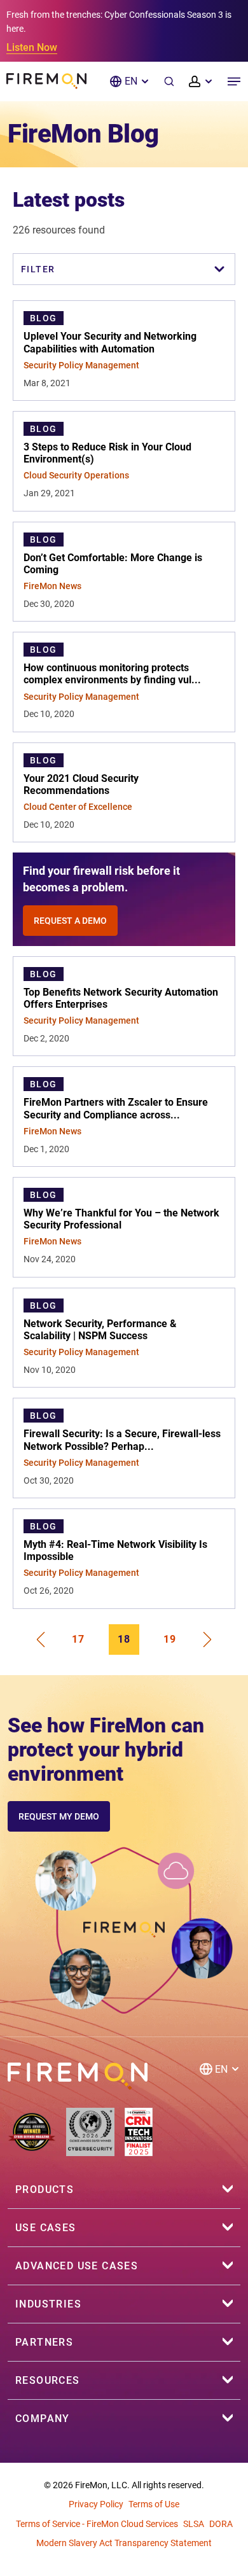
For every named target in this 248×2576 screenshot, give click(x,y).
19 (170, 1639)
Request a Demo (70, 921)
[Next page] (208, 1640)
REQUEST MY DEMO (59, 1816)
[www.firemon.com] (46, 81)
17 (78, 1639)
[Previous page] (40, 1640)
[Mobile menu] (234, 81)
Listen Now (32, 47)
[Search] (169, 81)
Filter (38, 269)
